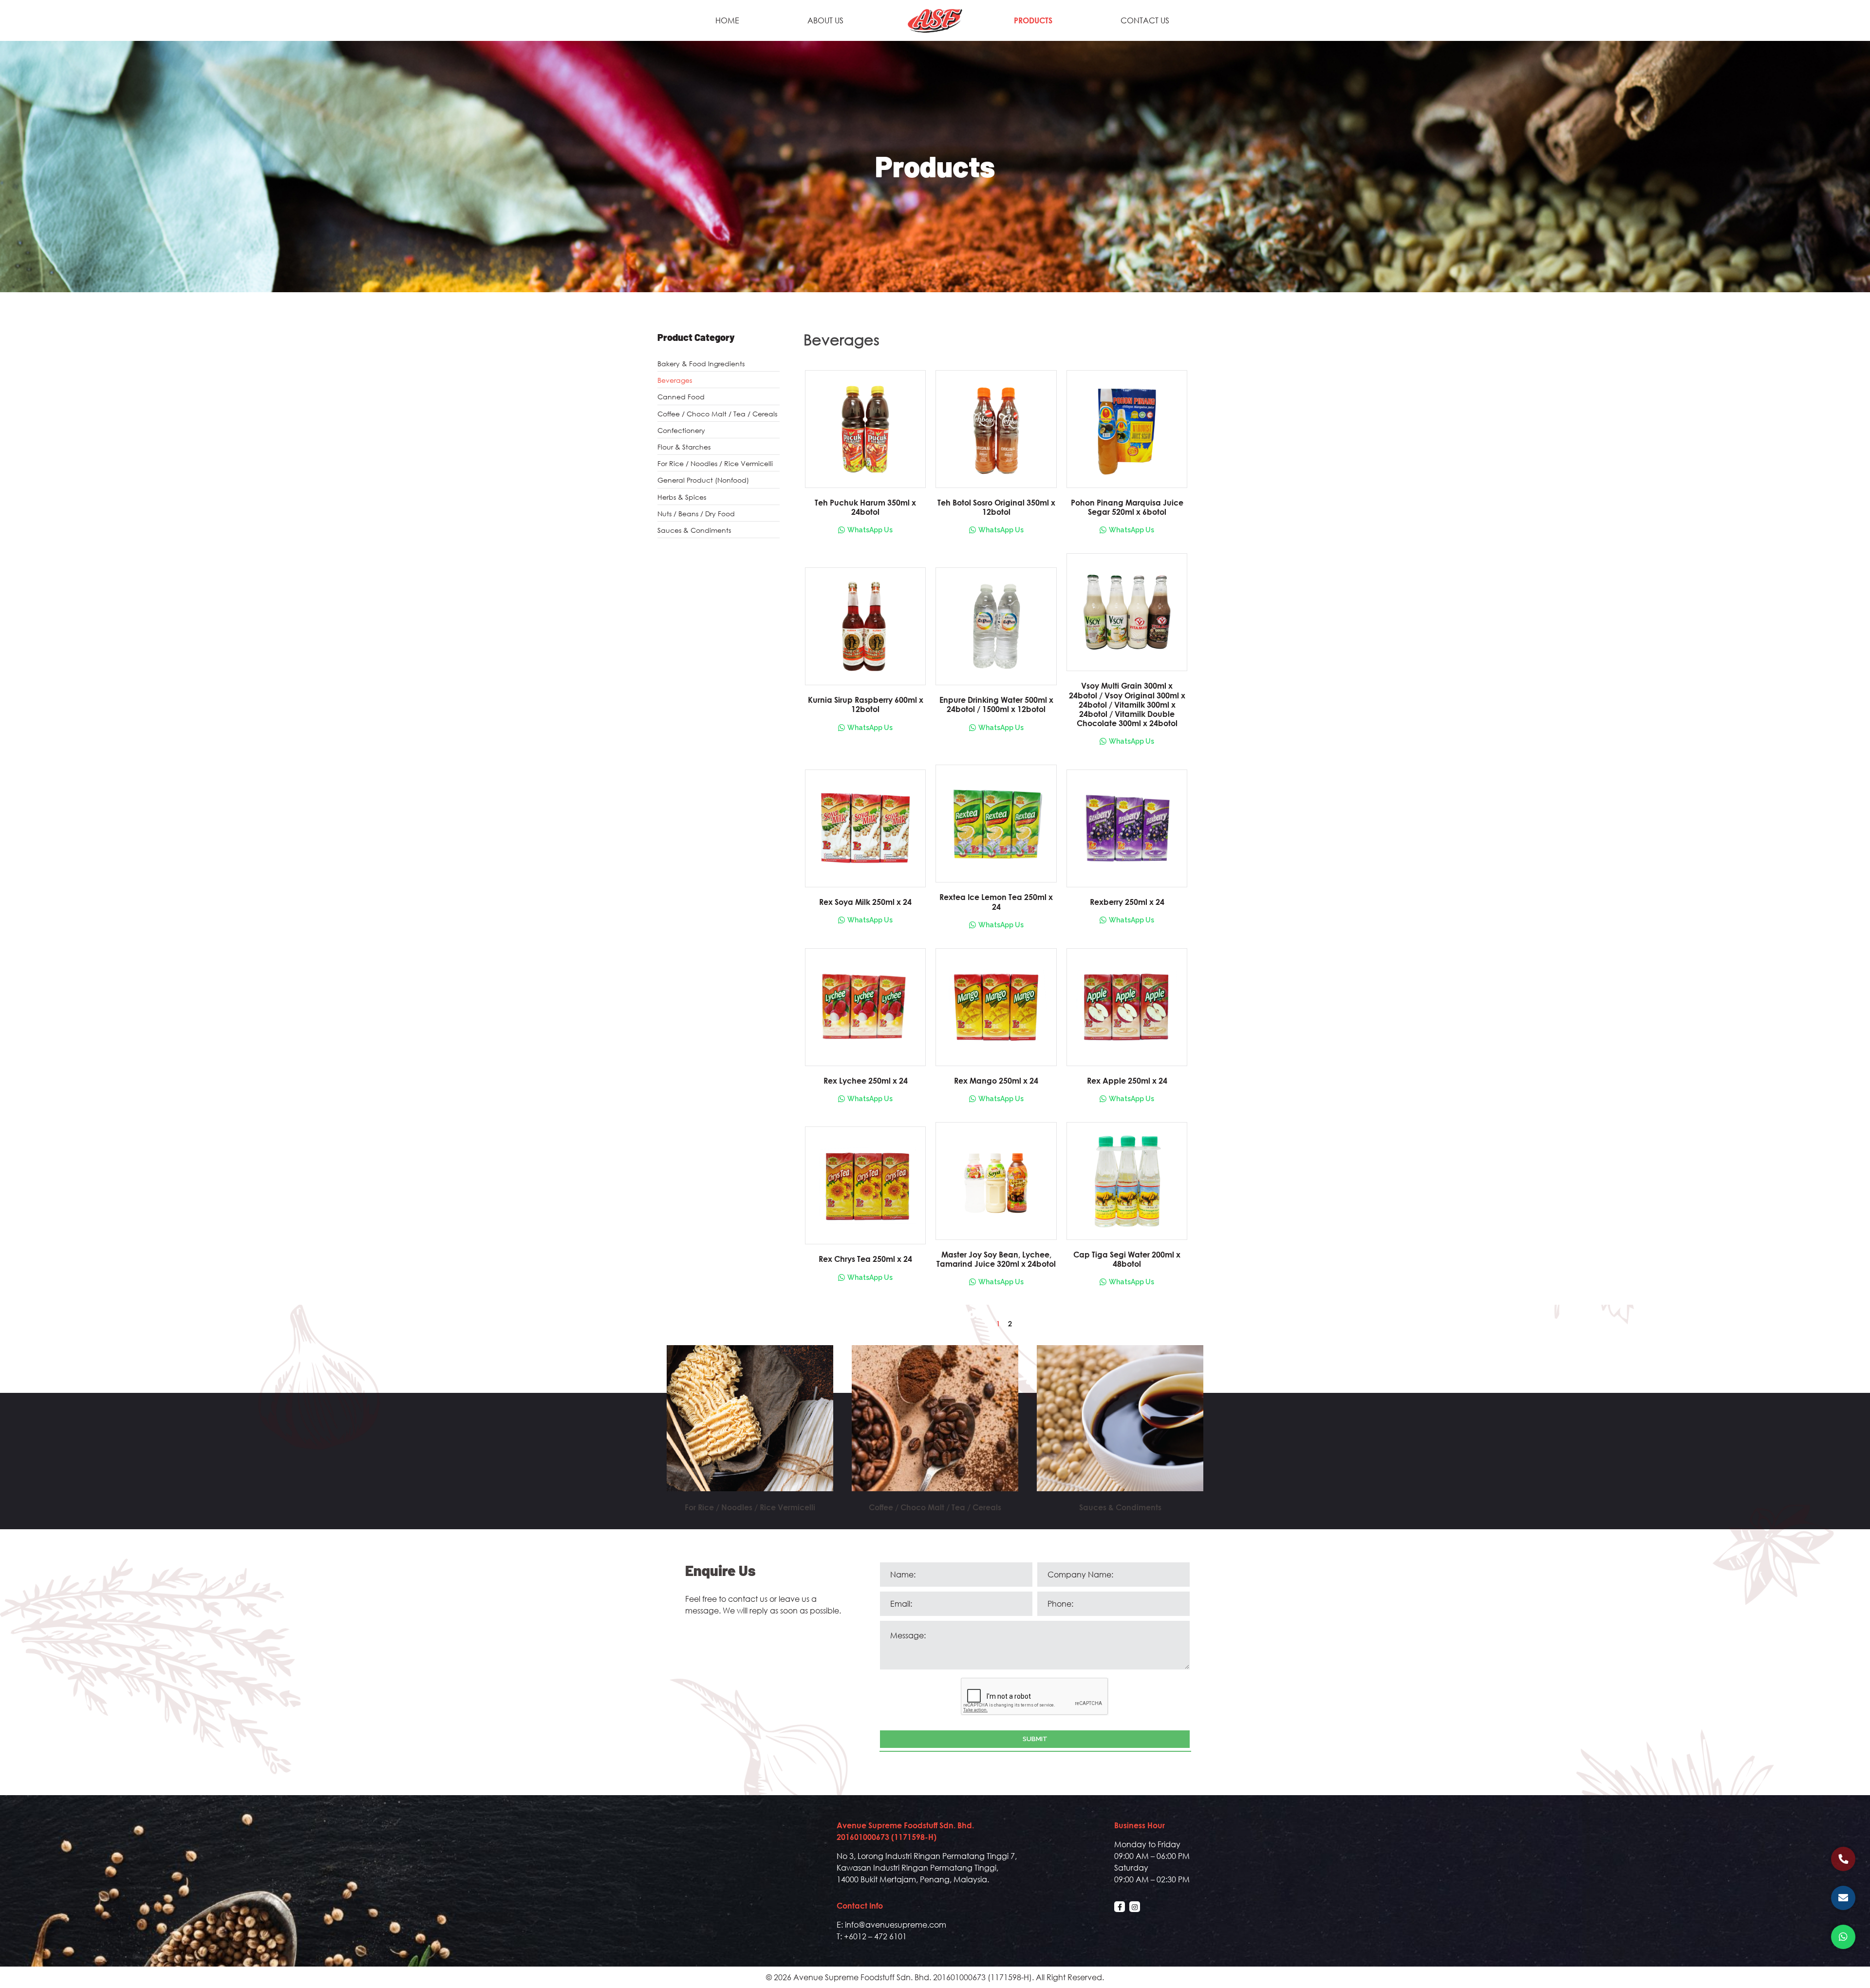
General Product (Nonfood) (703, 480)
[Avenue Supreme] (935, 19)
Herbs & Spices (682, 497)
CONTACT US (1145, 20)
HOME (727, 20)
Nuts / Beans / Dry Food (696, 514)
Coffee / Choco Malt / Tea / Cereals (717, 414)
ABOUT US (825, 20)
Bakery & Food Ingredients (701, 364)
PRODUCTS (1033, 20)
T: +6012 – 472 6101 (872, 1936)
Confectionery (681, 430)
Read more (750, 1430)
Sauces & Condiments (694, 530)
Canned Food (681, 397)
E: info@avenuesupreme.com (891, 1924)
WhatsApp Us (870, 530)
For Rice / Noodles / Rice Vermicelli (715, 463)
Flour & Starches (684, 447)
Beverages (675, 380)
